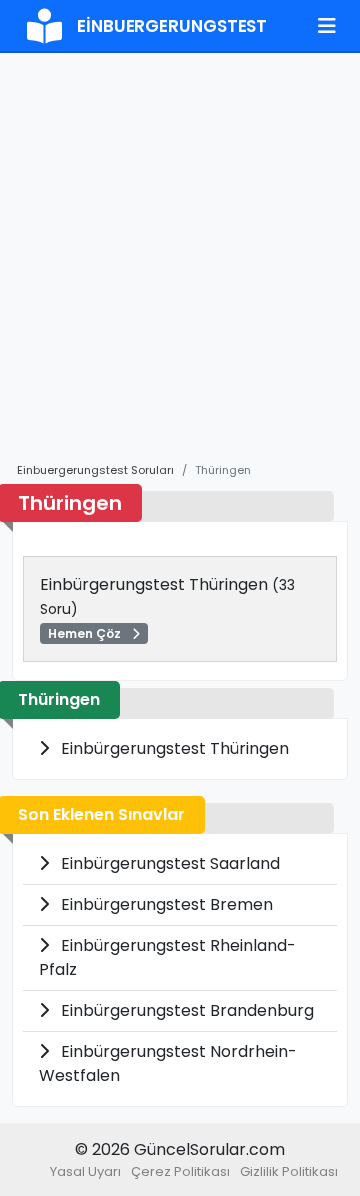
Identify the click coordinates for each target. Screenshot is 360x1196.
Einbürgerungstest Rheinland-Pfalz (167, 957)
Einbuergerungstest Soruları (95, 470)
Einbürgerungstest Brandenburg (185, 1010)
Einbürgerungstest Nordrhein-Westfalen (168, 1063)
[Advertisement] (180, 267)
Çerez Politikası (180, 1171)
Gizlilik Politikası (289, 1171)
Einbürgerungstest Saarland (168, 863)
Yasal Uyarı (85, 1171)
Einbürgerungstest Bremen (165, 904)
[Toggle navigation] (327, 26)
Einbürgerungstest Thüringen (167, 607)
